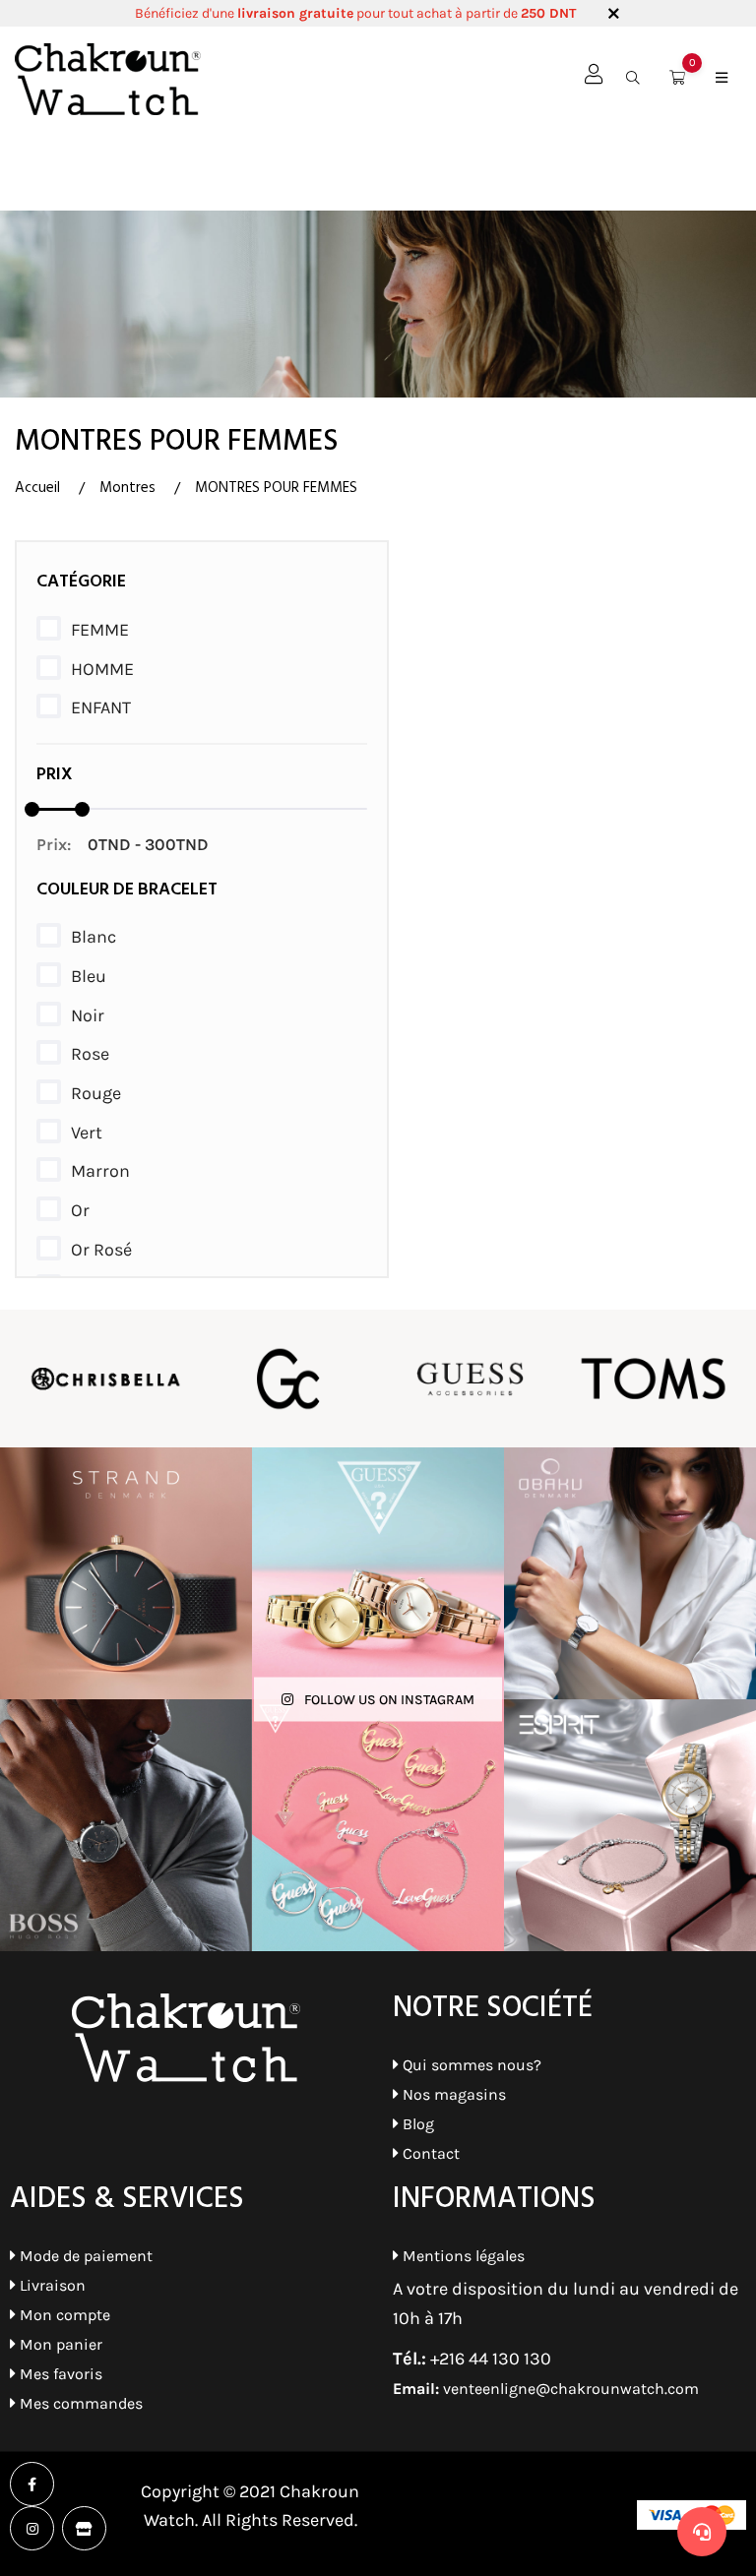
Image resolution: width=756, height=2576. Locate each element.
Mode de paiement (84, 2256)
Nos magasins (452, 2094)
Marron (100, 1171)
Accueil (37, 488)
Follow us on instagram (388, 1700)
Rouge (96, 1093)
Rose (90, 1054)
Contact (429, 2153)
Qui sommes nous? (470, 2065)
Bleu (89, 976)
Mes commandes (79, 2403)
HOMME (102, 669)
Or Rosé (101, 1250)
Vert (87, 1133)
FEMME (100, 630)
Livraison (51, 2285)
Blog (416, 2124)
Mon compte (63, 2315)
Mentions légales (462, 2256)
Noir (88, 1015)
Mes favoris (59, 2374)
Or (80, 1210)
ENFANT (101, 707)
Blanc (94, 937)
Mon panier (59, 2344)
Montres (127, 488)
